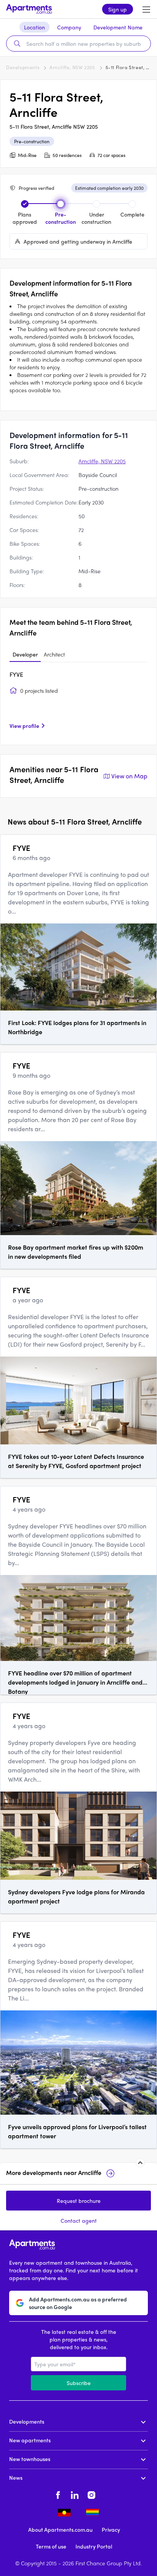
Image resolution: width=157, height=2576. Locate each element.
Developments (23, 67)
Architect (54, 654)
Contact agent (79, 2220)
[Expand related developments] (140, 2163)
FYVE (16, 674)
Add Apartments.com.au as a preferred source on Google (78, 2303)
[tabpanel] (78, 703)
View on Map (129, 776)
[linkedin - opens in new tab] (75, 2494)
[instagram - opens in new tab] (91, 2494)
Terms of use (51, 2546)
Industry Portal (94, 2546)
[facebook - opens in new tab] (58, 2494)
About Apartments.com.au (60, 2529)
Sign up (118, 9)
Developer (25, 654)
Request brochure (79, 2201)
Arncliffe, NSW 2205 (72, 67)
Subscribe (79, 2383)
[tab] (25, 655)
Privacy (111, 2529)
